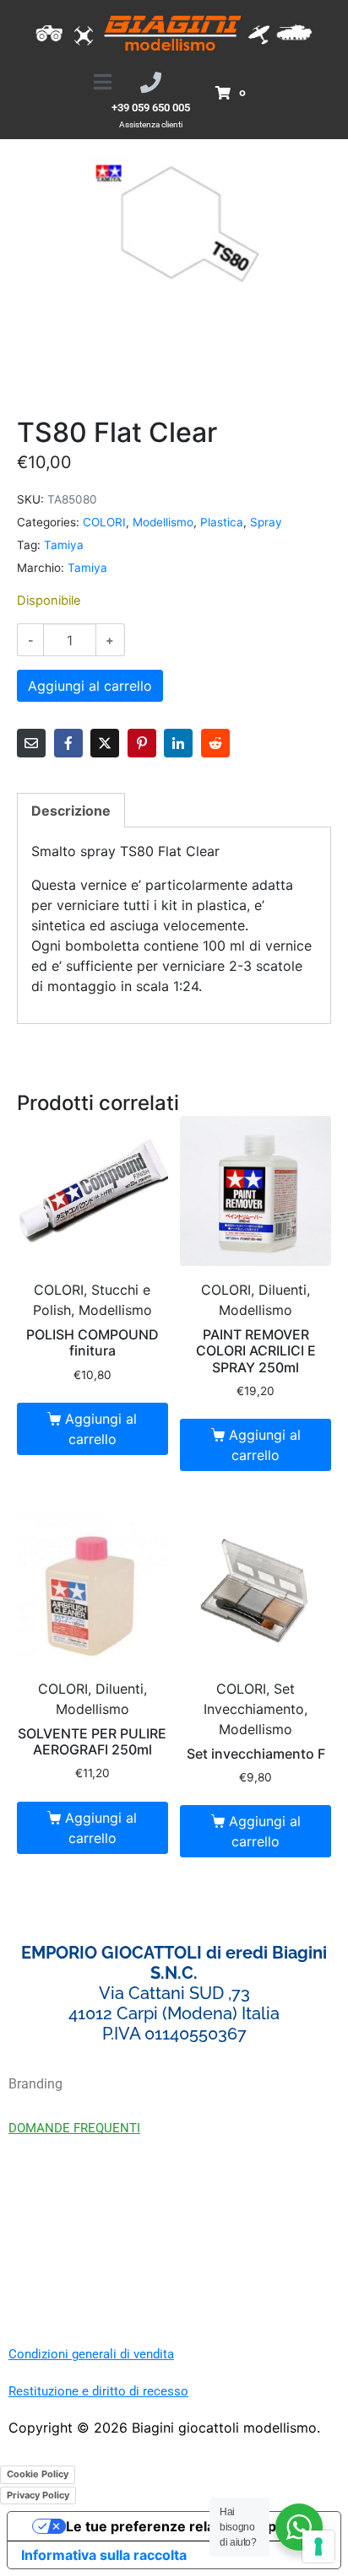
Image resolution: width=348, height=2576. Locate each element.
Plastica (222, 522)
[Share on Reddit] (215, 743)
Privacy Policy (38, 2495)
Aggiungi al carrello (90, 686)
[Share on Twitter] (105, 743)
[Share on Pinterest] (142, 743)
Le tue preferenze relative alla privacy (191, 2526)
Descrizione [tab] (71, 811)
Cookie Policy (38, 2474)
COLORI (104, 522)
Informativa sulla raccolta (104, 2555)
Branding (35, 2084)
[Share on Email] (31, 743)
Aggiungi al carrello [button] (101, 1429)
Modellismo (163, 522)
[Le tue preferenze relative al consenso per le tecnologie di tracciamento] (318, 2546)
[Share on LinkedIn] (178, 743)
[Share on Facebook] (68, 743)
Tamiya (64, 545)
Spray (266, 522)
